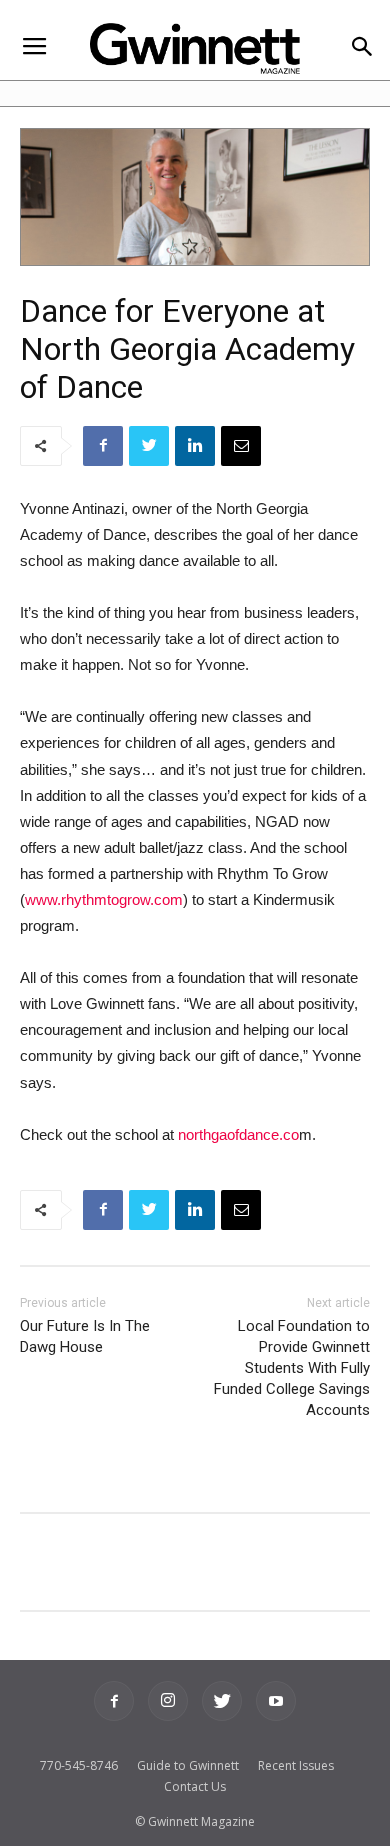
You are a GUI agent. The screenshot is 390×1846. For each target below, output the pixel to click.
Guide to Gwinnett (188, 1765)
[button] (361, 48)
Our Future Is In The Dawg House (85, 1336)
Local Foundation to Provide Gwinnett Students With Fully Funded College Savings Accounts (292, 1368)
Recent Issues (296, 1765)
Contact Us (195, 1786)
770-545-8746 (79, 1765)
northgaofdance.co (238, 1134)
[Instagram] (168, 1701)
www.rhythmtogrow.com (104, 899)
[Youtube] (276, 1701)
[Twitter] (222, 1701)
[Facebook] (114, 1701)
